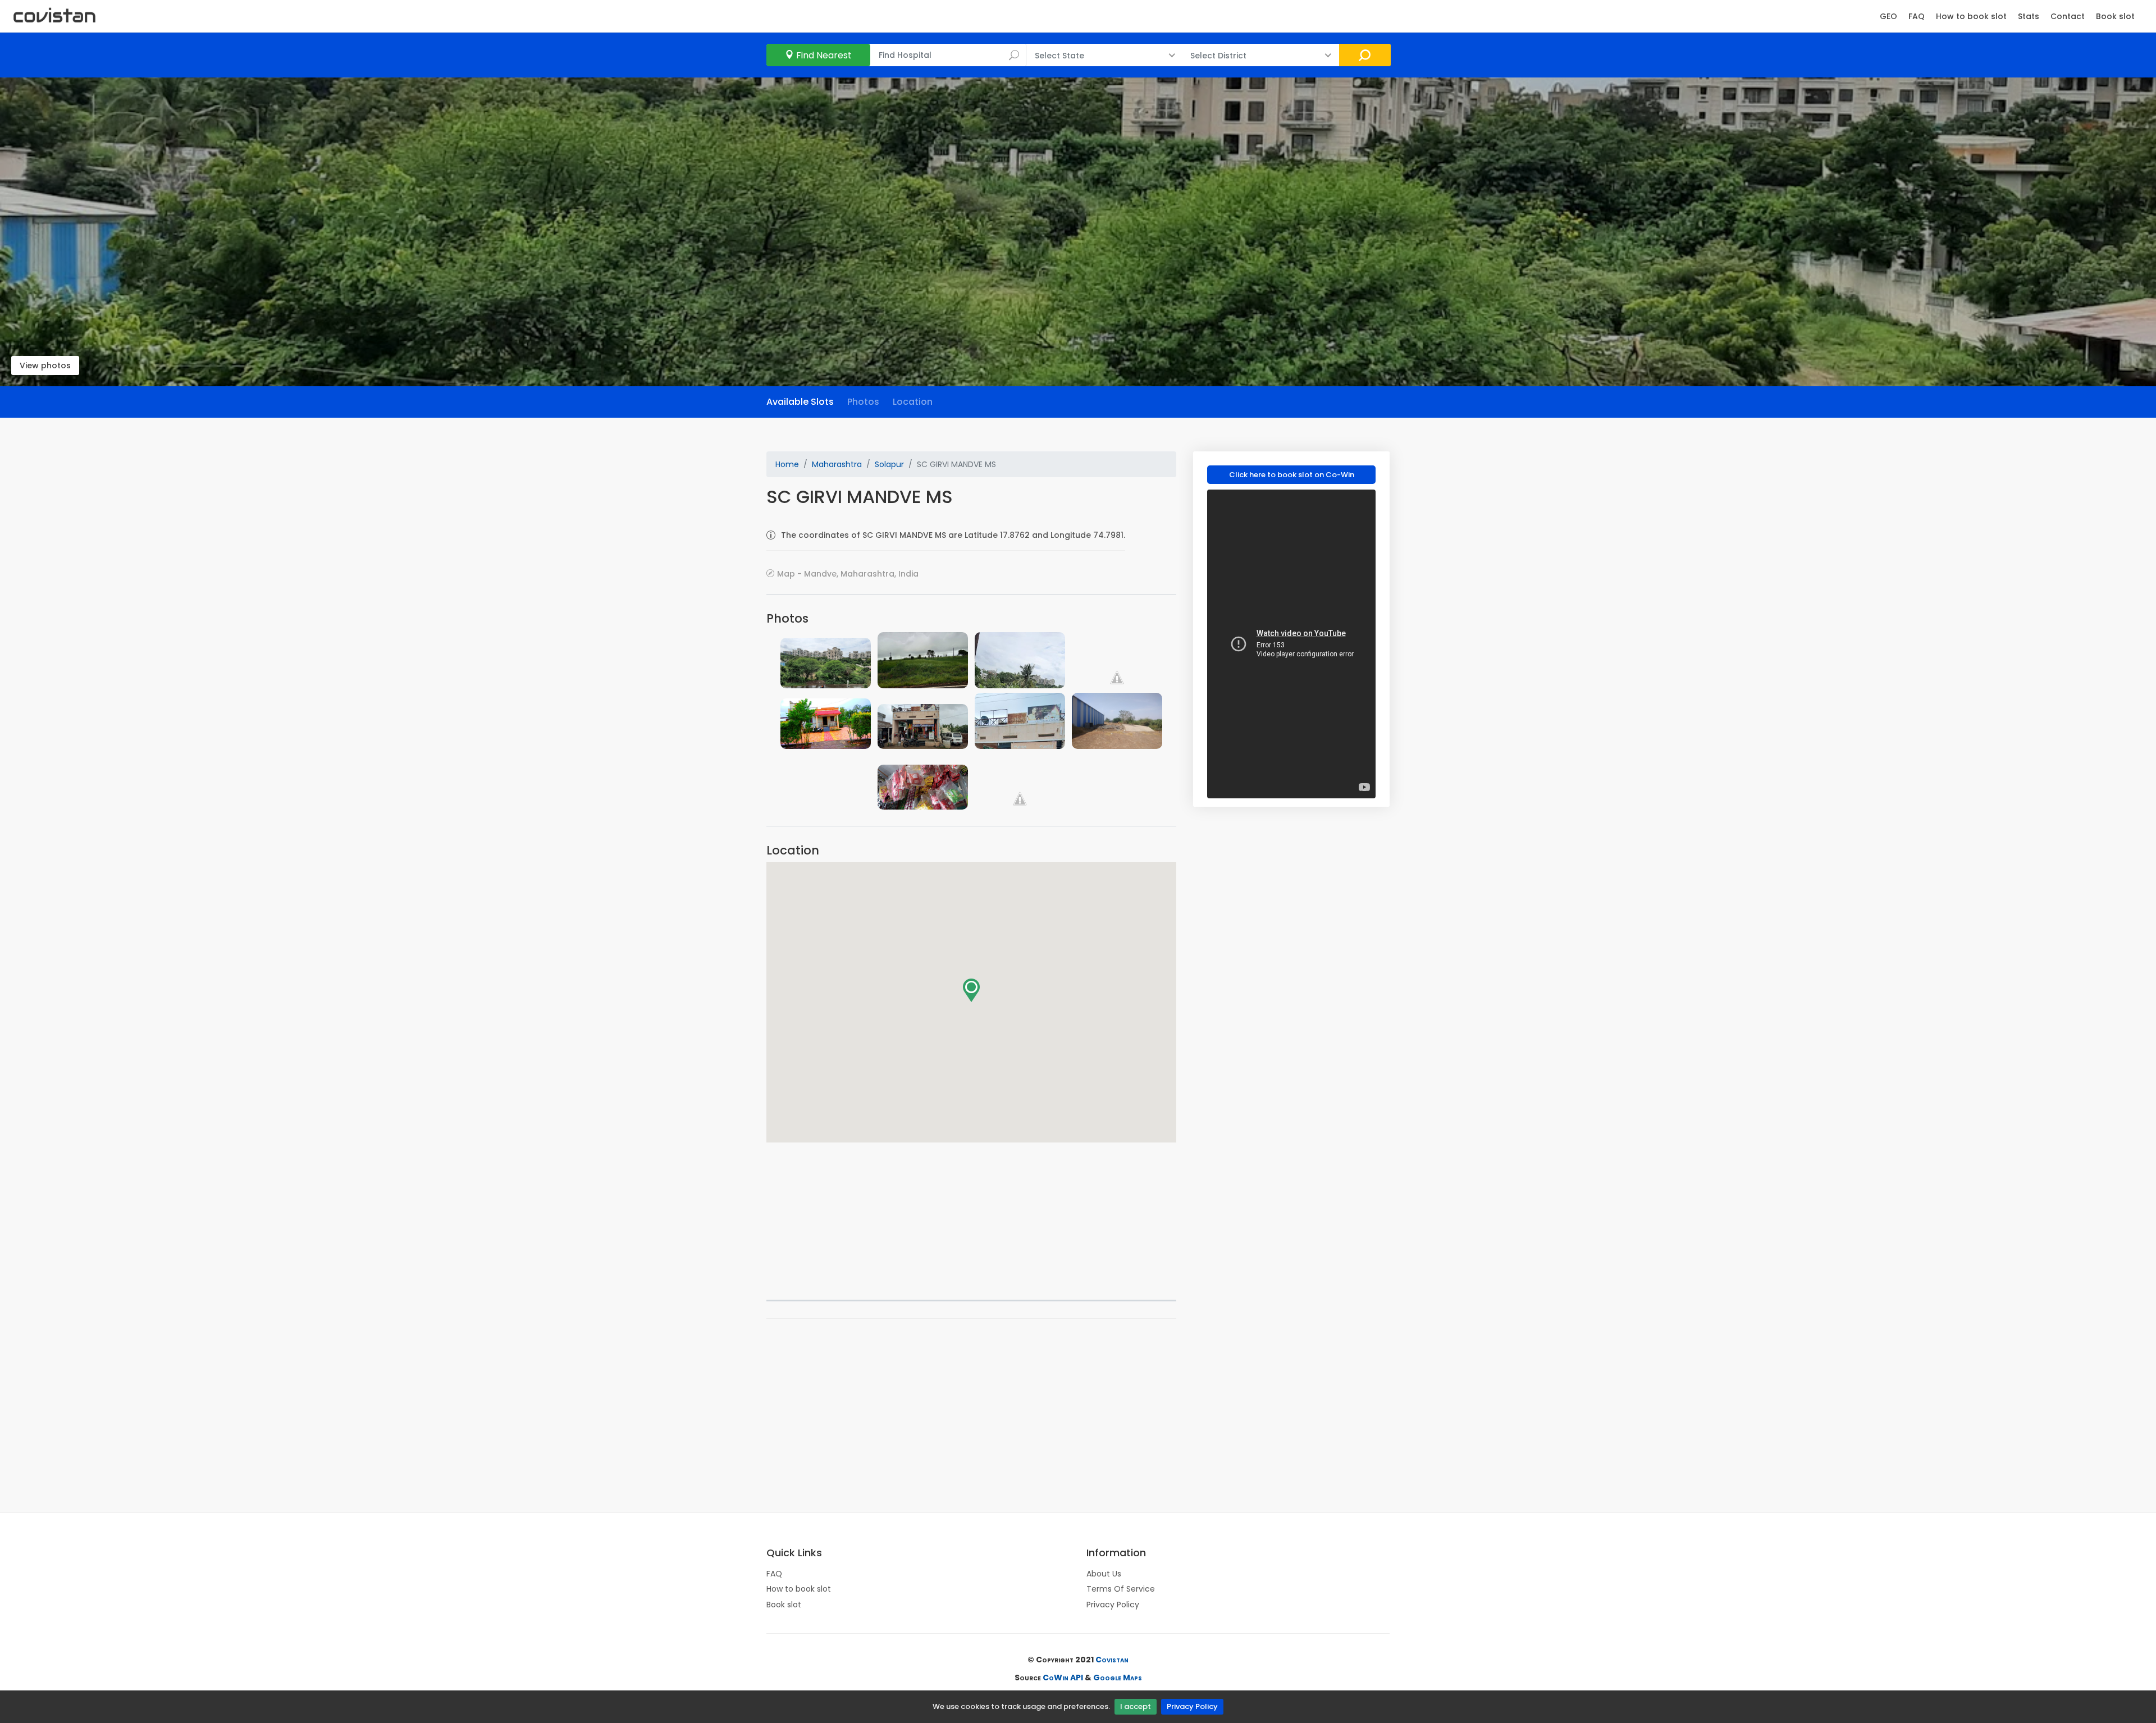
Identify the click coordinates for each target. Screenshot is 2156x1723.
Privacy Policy (1192, 1706)
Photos (863, 402)
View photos (45, 365)
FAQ (1917, 16)
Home (787, 464)
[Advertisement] (971, 1221)
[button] (971, 990)
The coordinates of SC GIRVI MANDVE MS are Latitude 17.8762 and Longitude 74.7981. (953, 535)
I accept (1136, 1706)
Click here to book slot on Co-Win (1292, 475)
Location (913, 402)
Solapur (889, 464)
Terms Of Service (1121, 1589)
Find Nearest (824, 55)
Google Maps (1118, 1678)
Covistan (1112, 1660)
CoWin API (1063, 1678)
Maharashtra (837, 464)
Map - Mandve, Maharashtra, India (848, 573)
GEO (1888, 16)
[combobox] (948, 55)
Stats (2029, 16)
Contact (2068, 16)
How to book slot (1971, 16)
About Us (1104, 1574)
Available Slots (800, 402)
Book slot (2115, 16)
